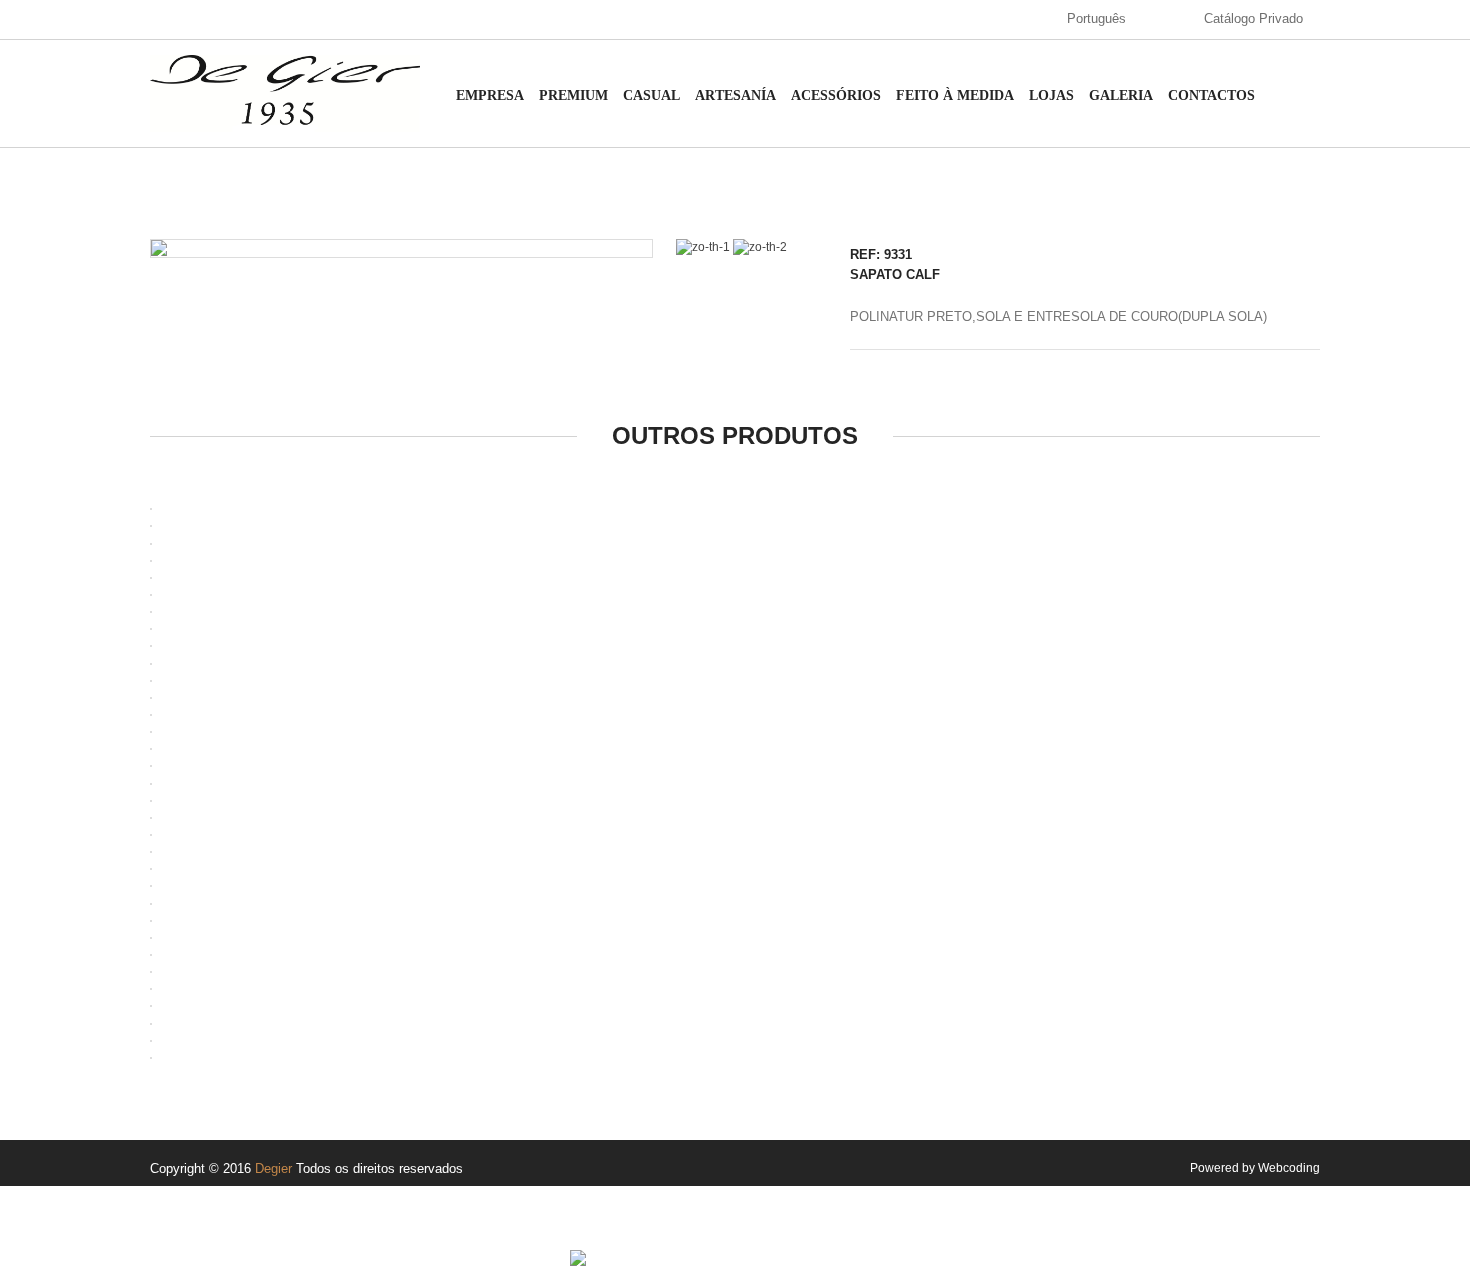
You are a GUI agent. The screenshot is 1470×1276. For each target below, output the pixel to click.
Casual (651, 95)
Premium (573, 95)
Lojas (1051, 95)
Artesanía (735, 95)
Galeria (1121, 95)
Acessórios (836, 95)
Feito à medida (955, 95)
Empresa (490, 95)
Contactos (1211, 95)
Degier (273, 1168)
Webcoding (1289, 1168)
